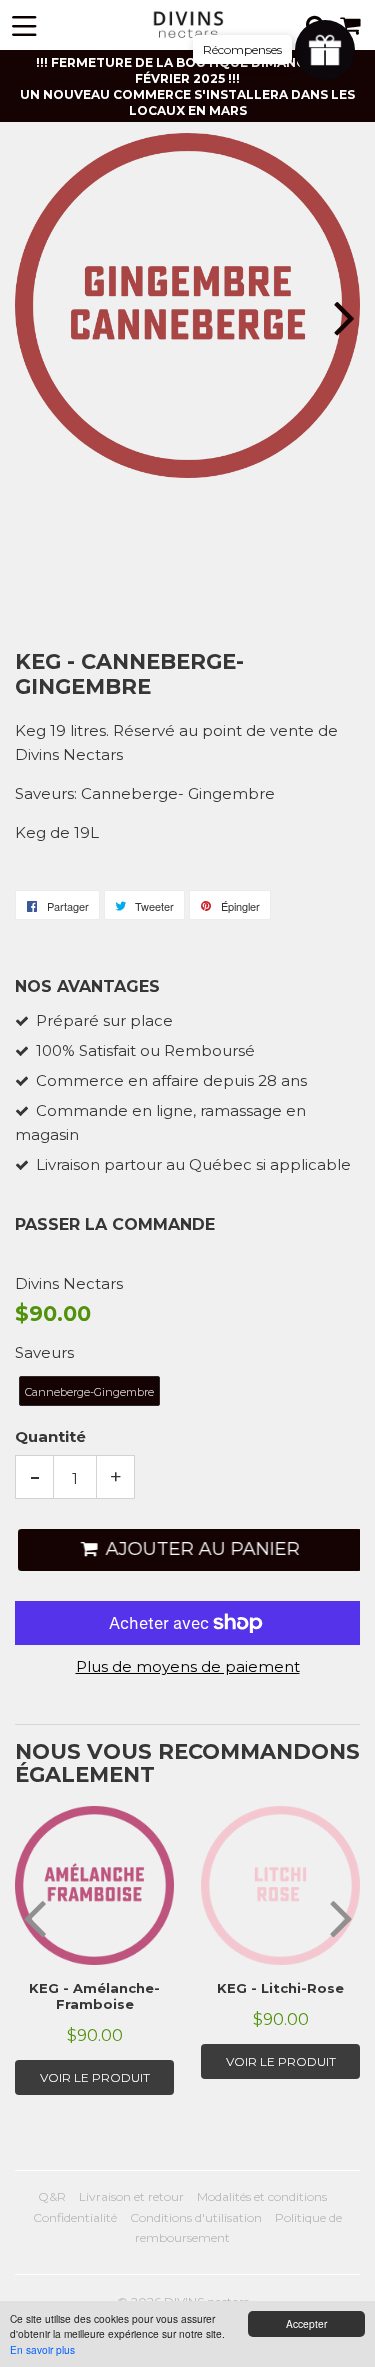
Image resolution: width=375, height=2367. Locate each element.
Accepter (306, 2323)
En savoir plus (42, 2349)
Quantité (50, 1436)
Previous (32, 317)
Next (342, 317)
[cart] (351, 25)
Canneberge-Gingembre (89, 1392)
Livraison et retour (131, 2196)
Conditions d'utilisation (196, 2217)
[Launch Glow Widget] (325, 50)
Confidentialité (75, 2217)
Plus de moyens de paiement (188, 1666)
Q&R (52, 2196)
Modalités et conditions (262, 2196)
